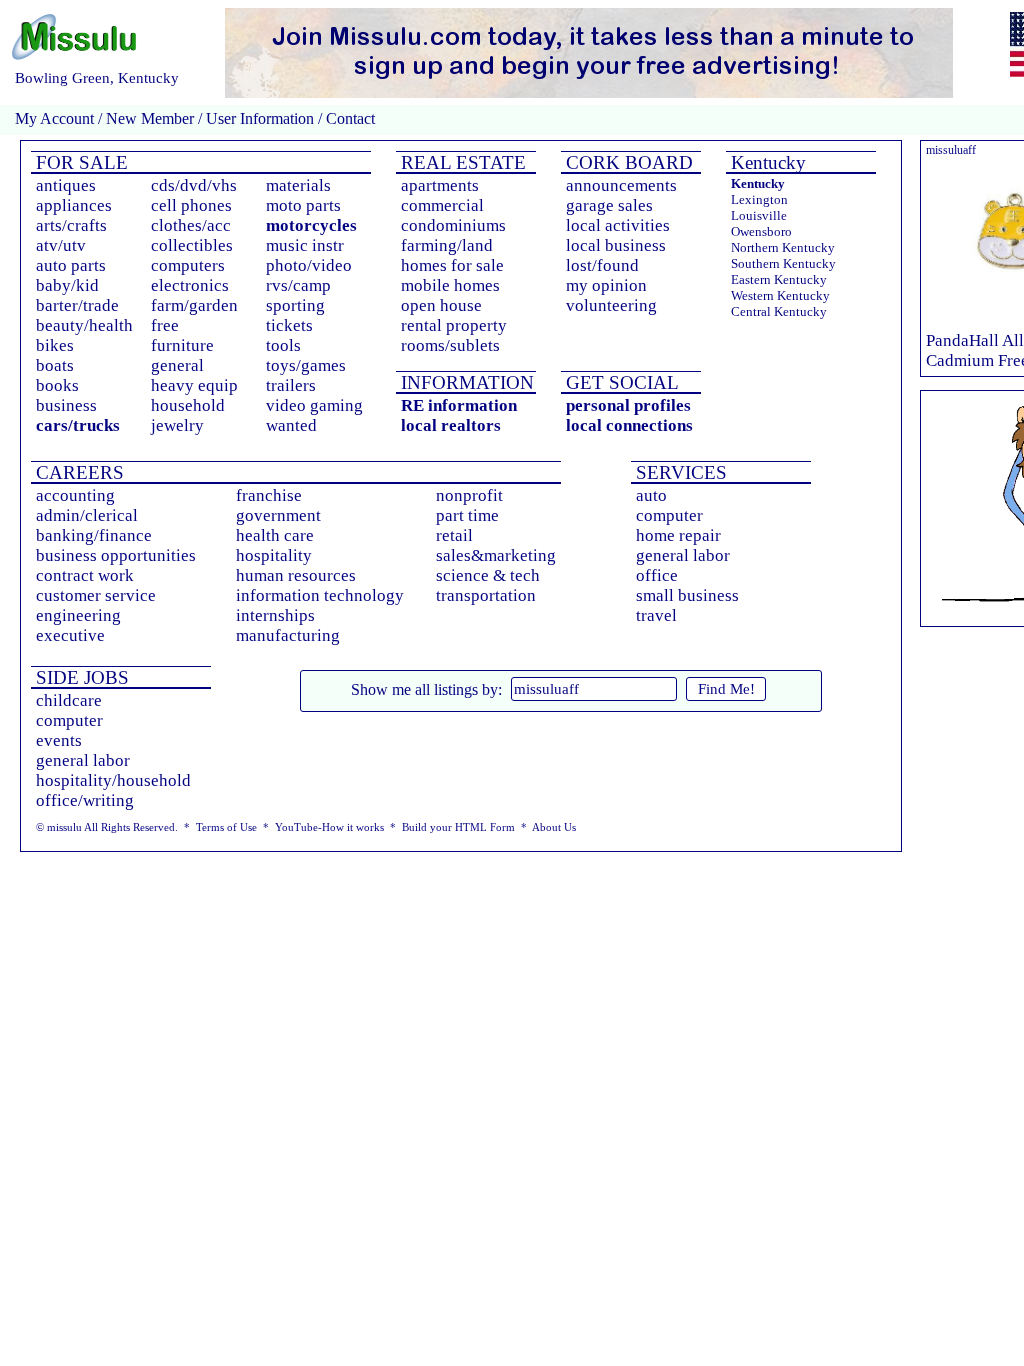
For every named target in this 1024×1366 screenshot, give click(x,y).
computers (188, 265)
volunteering (611, 305)
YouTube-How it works (329, 827)
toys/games (306, 365)
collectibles (192, 245)
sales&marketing (496, 555)
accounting (75, 495)
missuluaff (951, 150)
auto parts (71, 265)
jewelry (177, 425)
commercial (442, 205)
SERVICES (679, 472)
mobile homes (450, 285)
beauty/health (84, 325)
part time (467, 515)
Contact (348, 118)
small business (687, 595)
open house (441, 305)
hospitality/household (113, 780)
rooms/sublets (450, 345)
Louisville (759, 215)
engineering (78, 615)
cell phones (191, 205)
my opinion (606, 285)
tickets (289, 325)
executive (70, 635)
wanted (291, 425)
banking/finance (94, 535)
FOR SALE (79, 162)
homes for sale (452, 265)
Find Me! (726, 689)
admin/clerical (87, 515)
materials (298, 185)
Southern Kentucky (783, 263)
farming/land (447, 245)
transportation (486, 595)
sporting (295, 305)
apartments (440, 185)
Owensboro (761, 231)
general (177, 365)
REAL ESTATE (461, 162)
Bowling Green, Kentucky (97, 78)
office (657, 575)
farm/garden (194, 305)
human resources (296, 575)
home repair (678, 535)
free (165, 325)
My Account (54, 118)
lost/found (602, 265)
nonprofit (469, 495)
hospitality (274, 555)
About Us (554, 827)
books (57, 385)
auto (651, 495)
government (278, 515)
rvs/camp (298, 285)
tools (283, 345)
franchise (269, 495)
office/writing (85, 800)
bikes (55, 345)
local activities (618, 225)
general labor (683, 555)
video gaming (314, 405)
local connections (629, 425)
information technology (320, 595)
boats (55, 365)
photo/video (309, 265)
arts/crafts (71, 225)
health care (275, 535)
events (59, 740)
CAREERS (77, 472)
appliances (74, 205)
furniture (182, 345)
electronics (190, 285)
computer (669, 515)
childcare (69, 700)
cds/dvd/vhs (194, 185)
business (66, 405)
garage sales (609, 205)
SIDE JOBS (80, 677)
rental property (454, 325)
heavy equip (194, 385)
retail (454, 535)
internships (275, 615)
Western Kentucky (780, 295)
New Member (150, 118)
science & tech (488, 575)
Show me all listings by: (426, 689)
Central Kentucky (779, 311)
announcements (621, 185)
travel (656, 615)
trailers (291, 385)
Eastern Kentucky (779, 279)
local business (616, 245)
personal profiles (628, 405)
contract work (85, 575)
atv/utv (61, 245)
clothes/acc (191, 225)
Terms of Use (226, 827)
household (188, 405)
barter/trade (77, 305)
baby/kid (67, 285)
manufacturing (288, 635)
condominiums (453, 225)
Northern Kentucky (783, 247)
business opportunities (116, 555)
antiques (66, 185)
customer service (96, 595)
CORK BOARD (627, 162)
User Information (260, 118)
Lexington (759, 199)
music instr (305, 245)
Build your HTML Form (458, 827)
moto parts (303, 205)
